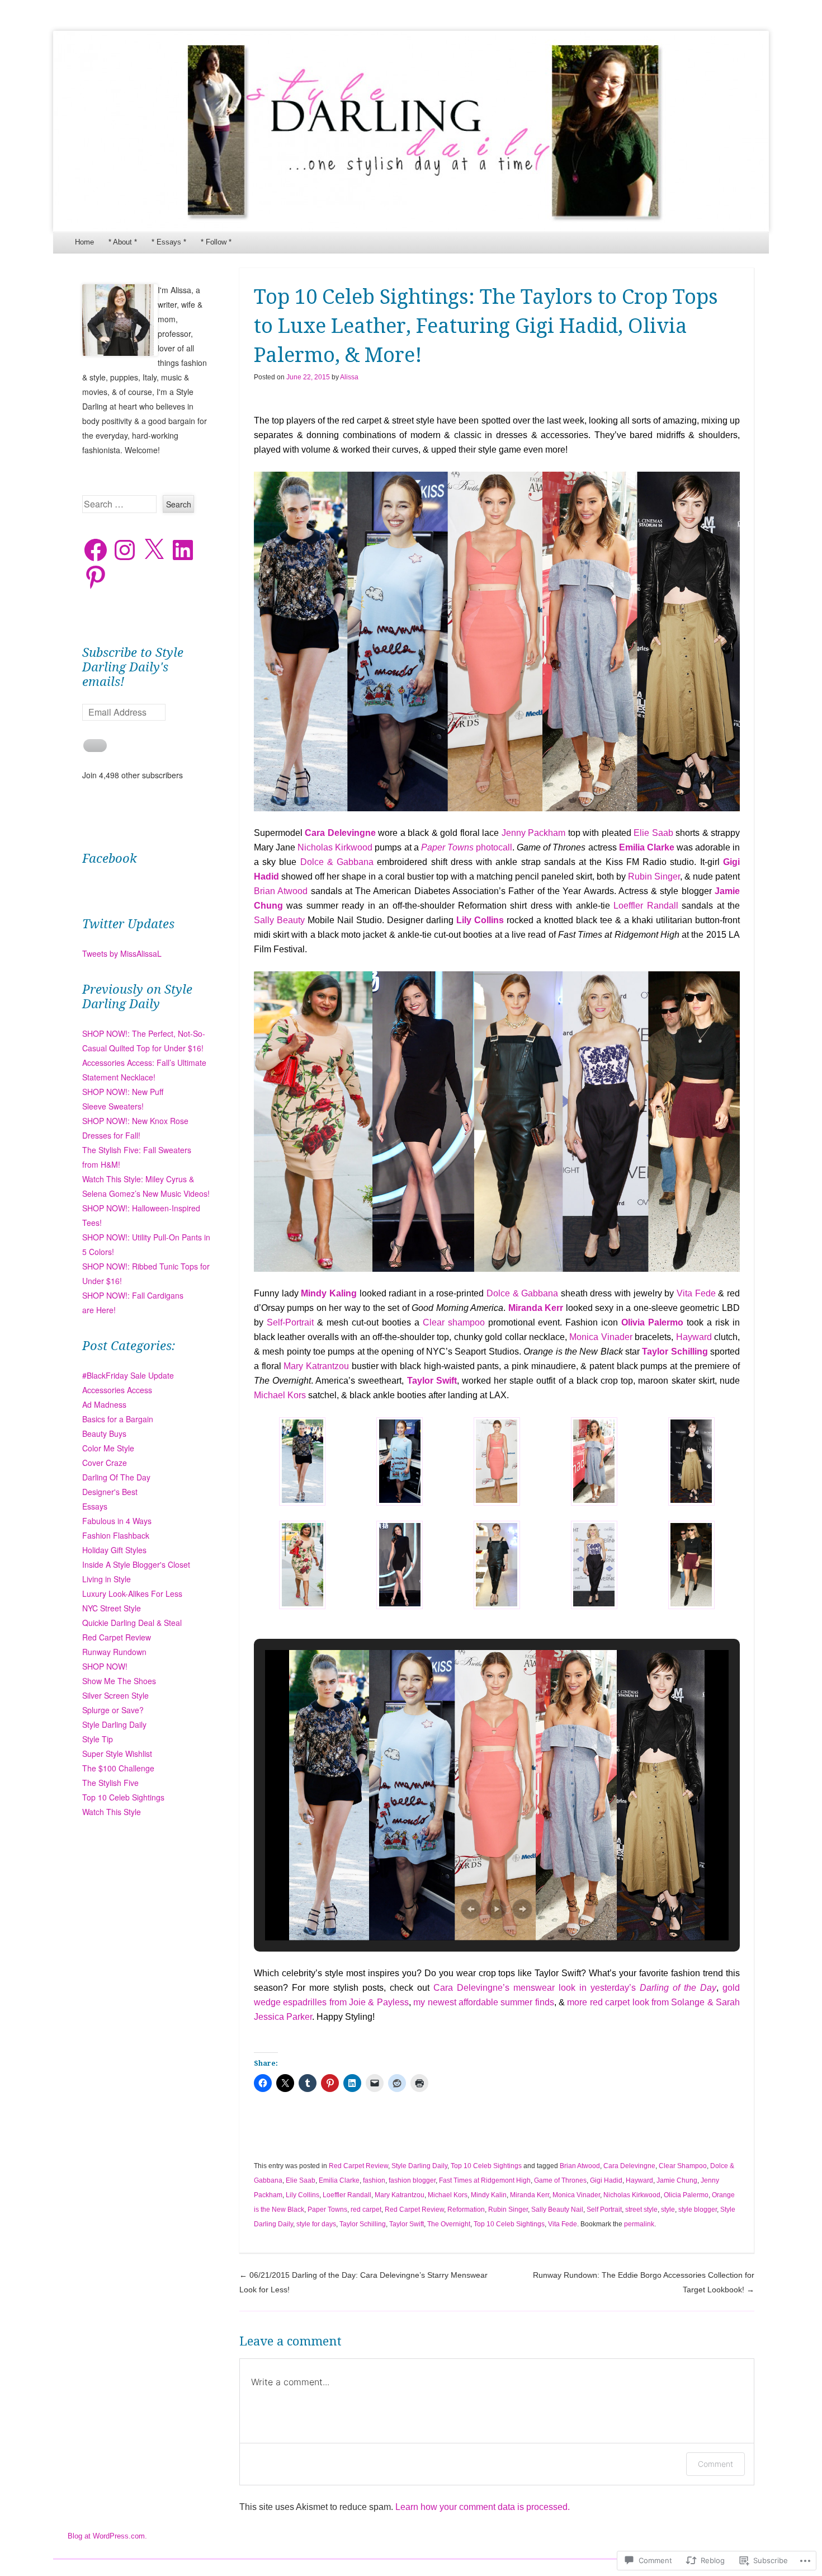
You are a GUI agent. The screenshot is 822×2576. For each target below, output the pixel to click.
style (668, 2210)
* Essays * (169, 242)
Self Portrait (604, 2210)
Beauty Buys (104, 1433)
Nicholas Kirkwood (336, 847)
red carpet (366, 2210)
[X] (154, 550)
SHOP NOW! (105, 1666)
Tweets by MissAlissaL (122, 953)
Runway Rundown (114, 1652)
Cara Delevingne (629, 2166)
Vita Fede (696, 1293)
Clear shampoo (455, 1322)
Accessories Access (117, 1390)
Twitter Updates (128, 924)
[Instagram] (125, 550)
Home (84, 242)
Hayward (695, 1337)
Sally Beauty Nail (557, 2210)
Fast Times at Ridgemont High (485, 2180)
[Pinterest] (96, 577)
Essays (95, 1506)
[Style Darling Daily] (411, 131)
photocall (467, 847)
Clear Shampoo (683, 2166)
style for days (316, 2224)
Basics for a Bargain (118, 1419)
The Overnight (449, 2224)
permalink (639, 2224)
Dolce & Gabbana (339, 862)
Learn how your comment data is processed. (483, 2507)
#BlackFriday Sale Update (128, 1375)
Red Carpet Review (358, 2166)
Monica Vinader (602, 1337)
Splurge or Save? (113, 1710)
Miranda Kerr (530, 2195)
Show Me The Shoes (119, 1681)
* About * (123, 242)
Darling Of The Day (116, 1477)
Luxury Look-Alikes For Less (132, 1593)
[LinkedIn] (183, 550)
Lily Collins (303, 2195)
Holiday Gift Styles (114, 1550)
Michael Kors (281, 1395)
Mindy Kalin (489, 2195)
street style (641, 2210)
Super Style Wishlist (117, 1754)
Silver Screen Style (115, 1695)
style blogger (698, 2210)
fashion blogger (412, 2180)
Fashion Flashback (116, 1535)
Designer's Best (110, 1492)
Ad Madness (104, 1404)
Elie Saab (655, 833)
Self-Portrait (292, 1322)
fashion (374, 2180)
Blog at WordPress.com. (107, 2536)
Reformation (466, 2210)
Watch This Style (112, 1812)
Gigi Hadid (606, 2180)
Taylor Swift (407, 2224)
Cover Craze (105, 1463)
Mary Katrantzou (317, 1366)
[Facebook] (96, 550)
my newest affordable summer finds (483, 2002)
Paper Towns (327, 2210)
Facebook (110, 859)
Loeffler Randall (648, 906)
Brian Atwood (282, 891)
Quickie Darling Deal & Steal (132, 1623)
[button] (303, 1464)
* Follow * (216, 242)
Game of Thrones (560, 2180)
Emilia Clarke (647, 847)
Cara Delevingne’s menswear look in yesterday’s (575, 1988)
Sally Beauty (281, 920)
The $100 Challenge (118, 1768)
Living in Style (107, 1579)
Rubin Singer (654, 876)
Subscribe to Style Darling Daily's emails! (133, 667)
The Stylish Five (110, 1783)
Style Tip (98, 1739)
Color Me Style (108, 1448)
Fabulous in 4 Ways (117, 1521)
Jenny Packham (535, 833)
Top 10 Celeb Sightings (486, 2166)
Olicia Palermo (686, 2195)
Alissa (349, 377)
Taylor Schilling (363, 2224)
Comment (715, 2464)
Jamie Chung (677, 2180)
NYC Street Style (112, 1608)
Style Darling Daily (419, 2166)
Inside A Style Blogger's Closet (136, 1564)
